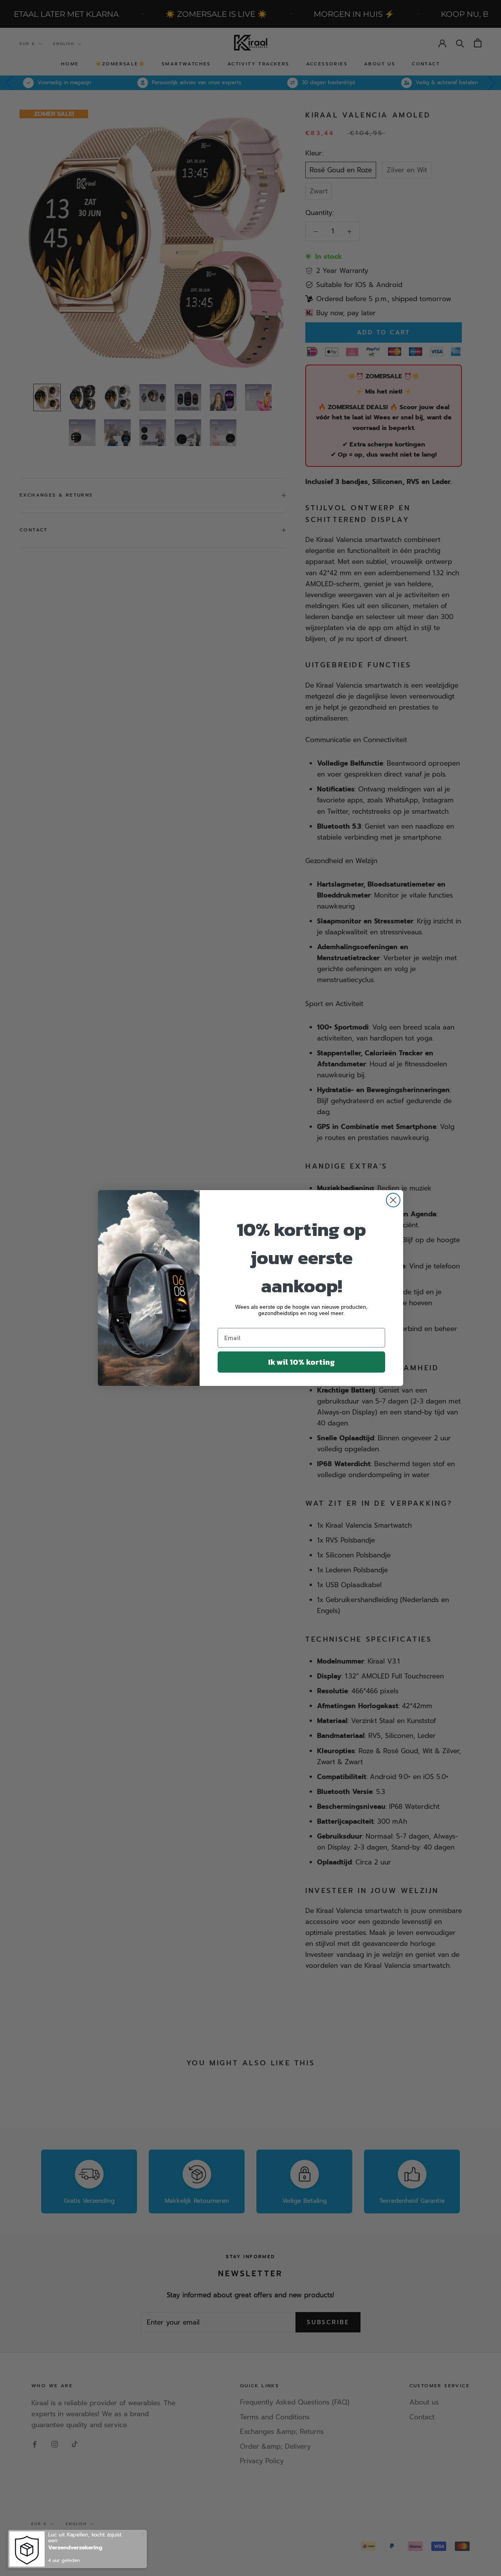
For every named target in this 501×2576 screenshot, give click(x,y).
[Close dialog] (393, 1200)
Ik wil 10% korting (301, 1362)
